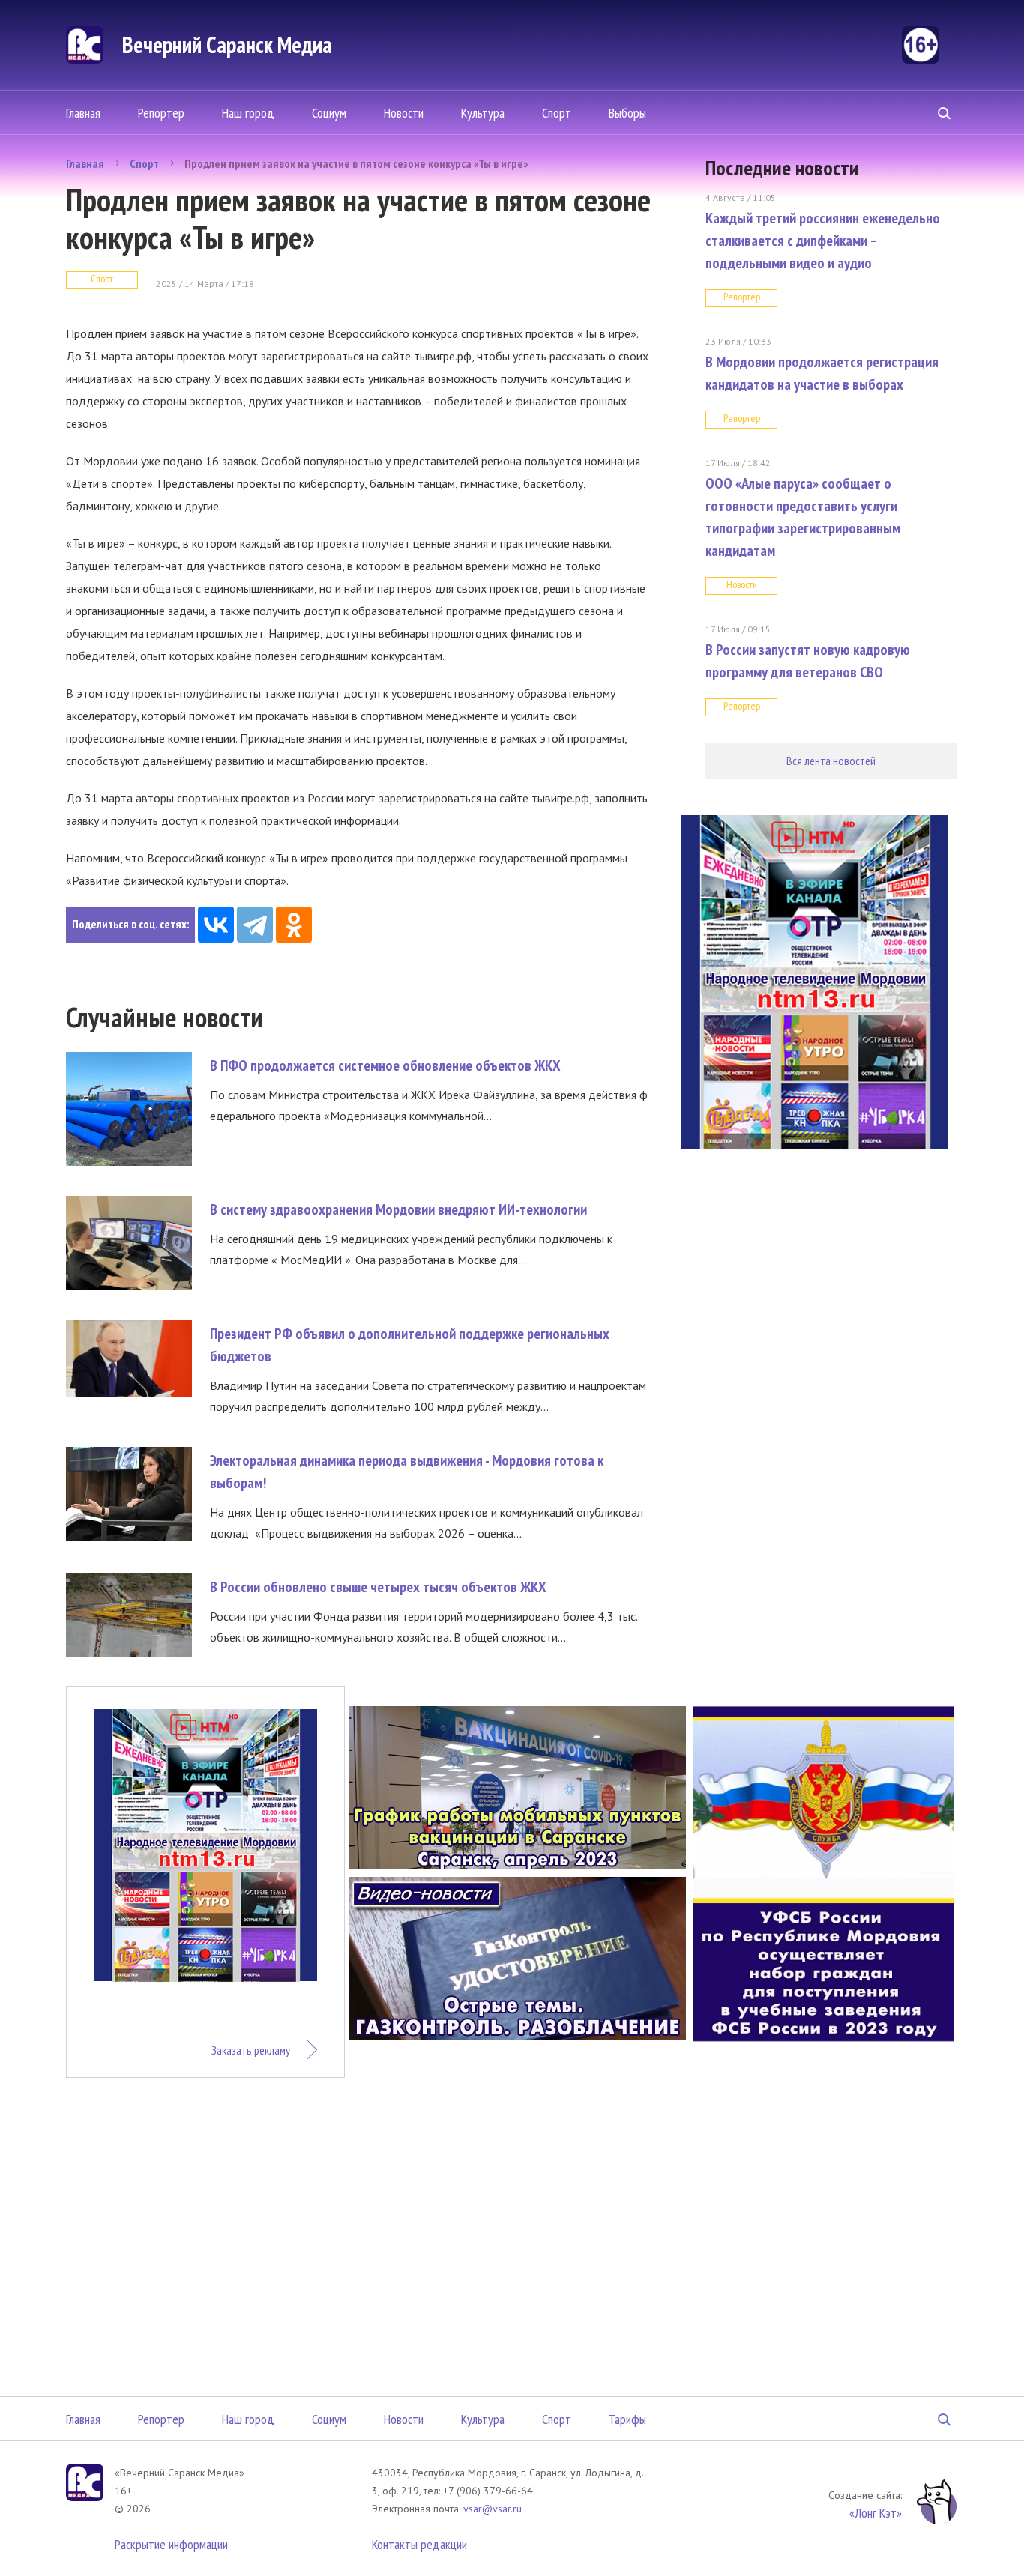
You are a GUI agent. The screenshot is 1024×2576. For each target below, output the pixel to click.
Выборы (627, 113)
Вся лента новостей (831, 761)
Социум (329, 113)
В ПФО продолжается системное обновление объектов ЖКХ (385, 1065)
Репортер (161, 113)
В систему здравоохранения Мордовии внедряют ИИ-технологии (398, 1209)
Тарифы (627, 2419)
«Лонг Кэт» (876, 2513)
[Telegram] (255, 925)
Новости (404, 113)
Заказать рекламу (251, 2050)
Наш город (248, 113)
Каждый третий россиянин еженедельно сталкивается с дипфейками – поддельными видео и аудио (823, 241)
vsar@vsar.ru (493, 2509)
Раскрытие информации (171, 2544)
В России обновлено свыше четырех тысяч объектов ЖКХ (378, 1587)
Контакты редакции (419, 2544)
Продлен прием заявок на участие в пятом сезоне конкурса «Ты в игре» (356, 163)
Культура (483, 113)
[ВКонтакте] (216, 925)
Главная (83, 113)
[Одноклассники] (294, 925)
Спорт (557, 113)
